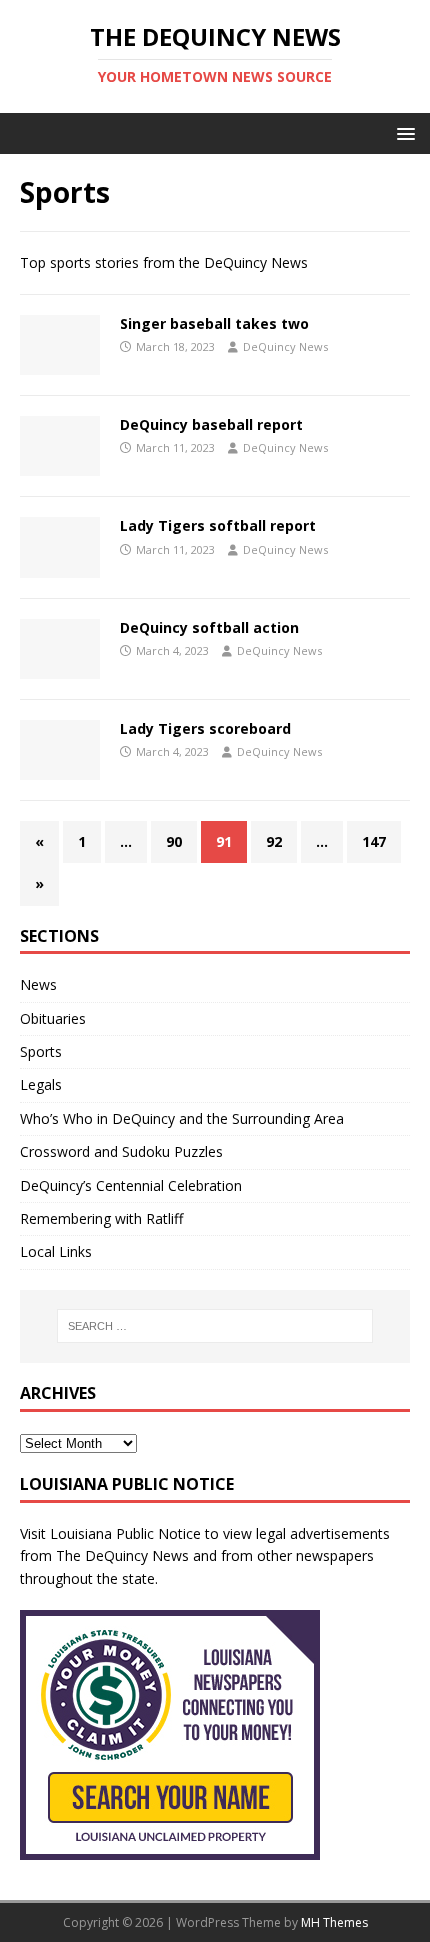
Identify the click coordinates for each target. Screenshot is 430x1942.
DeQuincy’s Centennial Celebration (131, 1185)
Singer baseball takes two (214, 323)
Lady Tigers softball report (218, 525)
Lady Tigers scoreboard (205, 728)
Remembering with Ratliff (101, 1218)
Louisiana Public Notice (125, 1533)
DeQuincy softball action (209, 627)
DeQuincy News (285, 346)
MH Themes (334, 1922)
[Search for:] (215, 1326)
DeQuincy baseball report (211, 424)
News (38, 984)
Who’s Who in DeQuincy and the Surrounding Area (182, 1118)
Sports (41, 1051)
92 (274, 841)
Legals (41, 1084)
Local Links (56, 1251)
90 (174, 841)
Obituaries (53, 1018)
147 (374, 841)
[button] (402, 132)
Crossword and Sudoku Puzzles (121, 1151)
